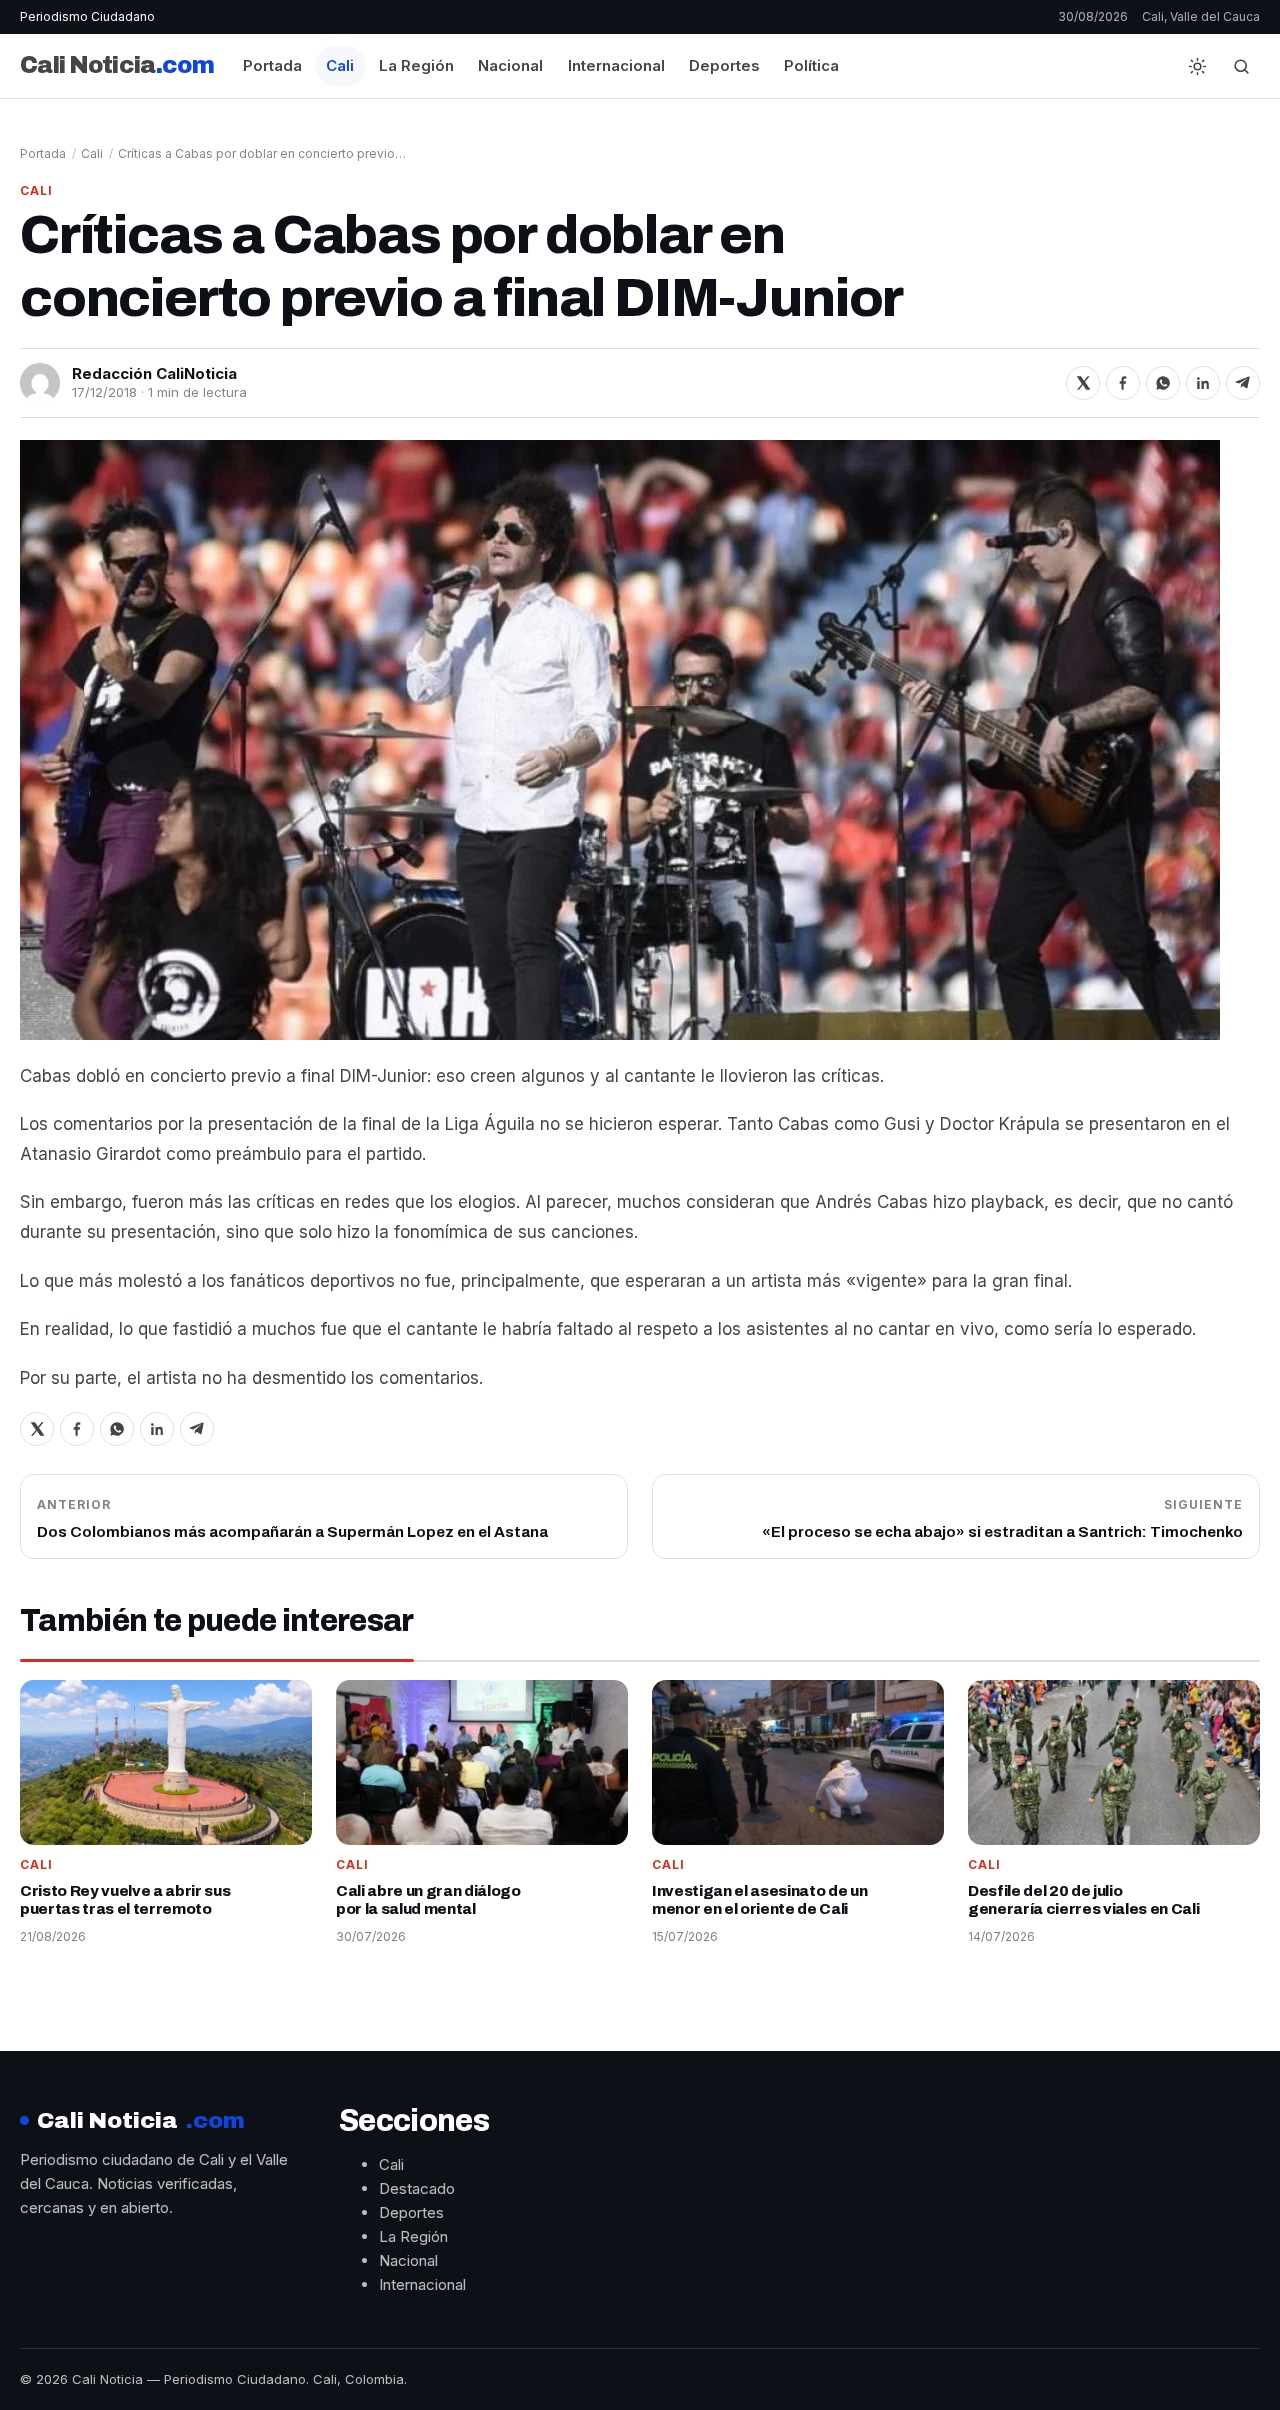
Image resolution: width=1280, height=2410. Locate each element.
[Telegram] (1243, 383)
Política (811, 65)
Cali (340, 65)
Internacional (616, 65)
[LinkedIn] (1203, 383)
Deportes (724, 65)
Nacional (510, 65)
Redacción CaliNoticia (154, 373)
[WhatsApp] (1163, 383)
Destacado (417, 2188)
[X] (1083, 383)
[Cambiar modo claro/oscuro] (1197, 66)
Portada (272, 65)
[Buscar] (1241, 66)
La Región (416, 65)
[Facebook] (1123, 383)
